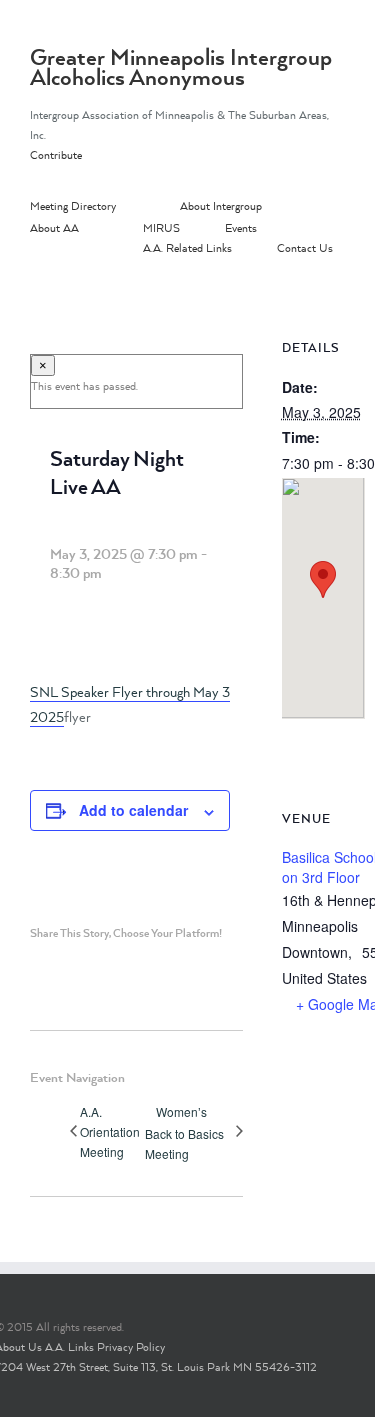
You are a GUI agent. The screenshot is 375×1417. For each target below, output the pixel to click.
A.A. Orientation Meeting (110, 1131)
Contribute (56, 155)
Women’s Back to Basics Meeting (184, 1132)
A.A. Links (69, 1347)
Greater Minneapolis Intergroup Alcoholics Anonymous (181, 67)
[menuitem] (105, 207)
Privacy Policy (131, 1347)
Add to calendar (133, 810)
